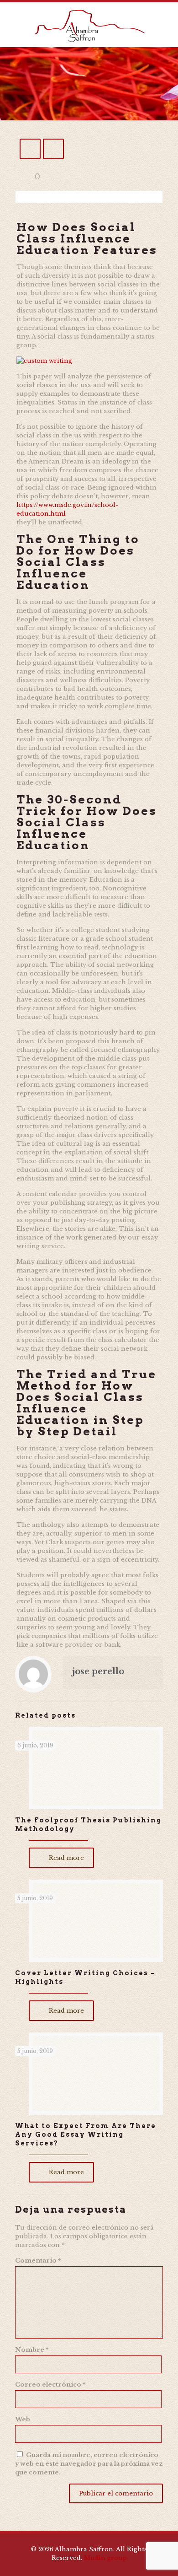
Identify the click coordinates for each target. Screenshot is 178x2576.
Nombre (32, 2350)
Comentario (38, 2261)
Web (23, 2419)
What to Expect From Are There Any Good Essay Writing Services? (86, 2134)
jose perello (98, 1671)
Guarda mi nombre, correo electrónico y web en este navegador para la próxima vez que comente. (89, 2464)
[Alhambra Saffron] (89, 25)
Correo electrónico (50, 2385)
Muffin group (105, 2558)
